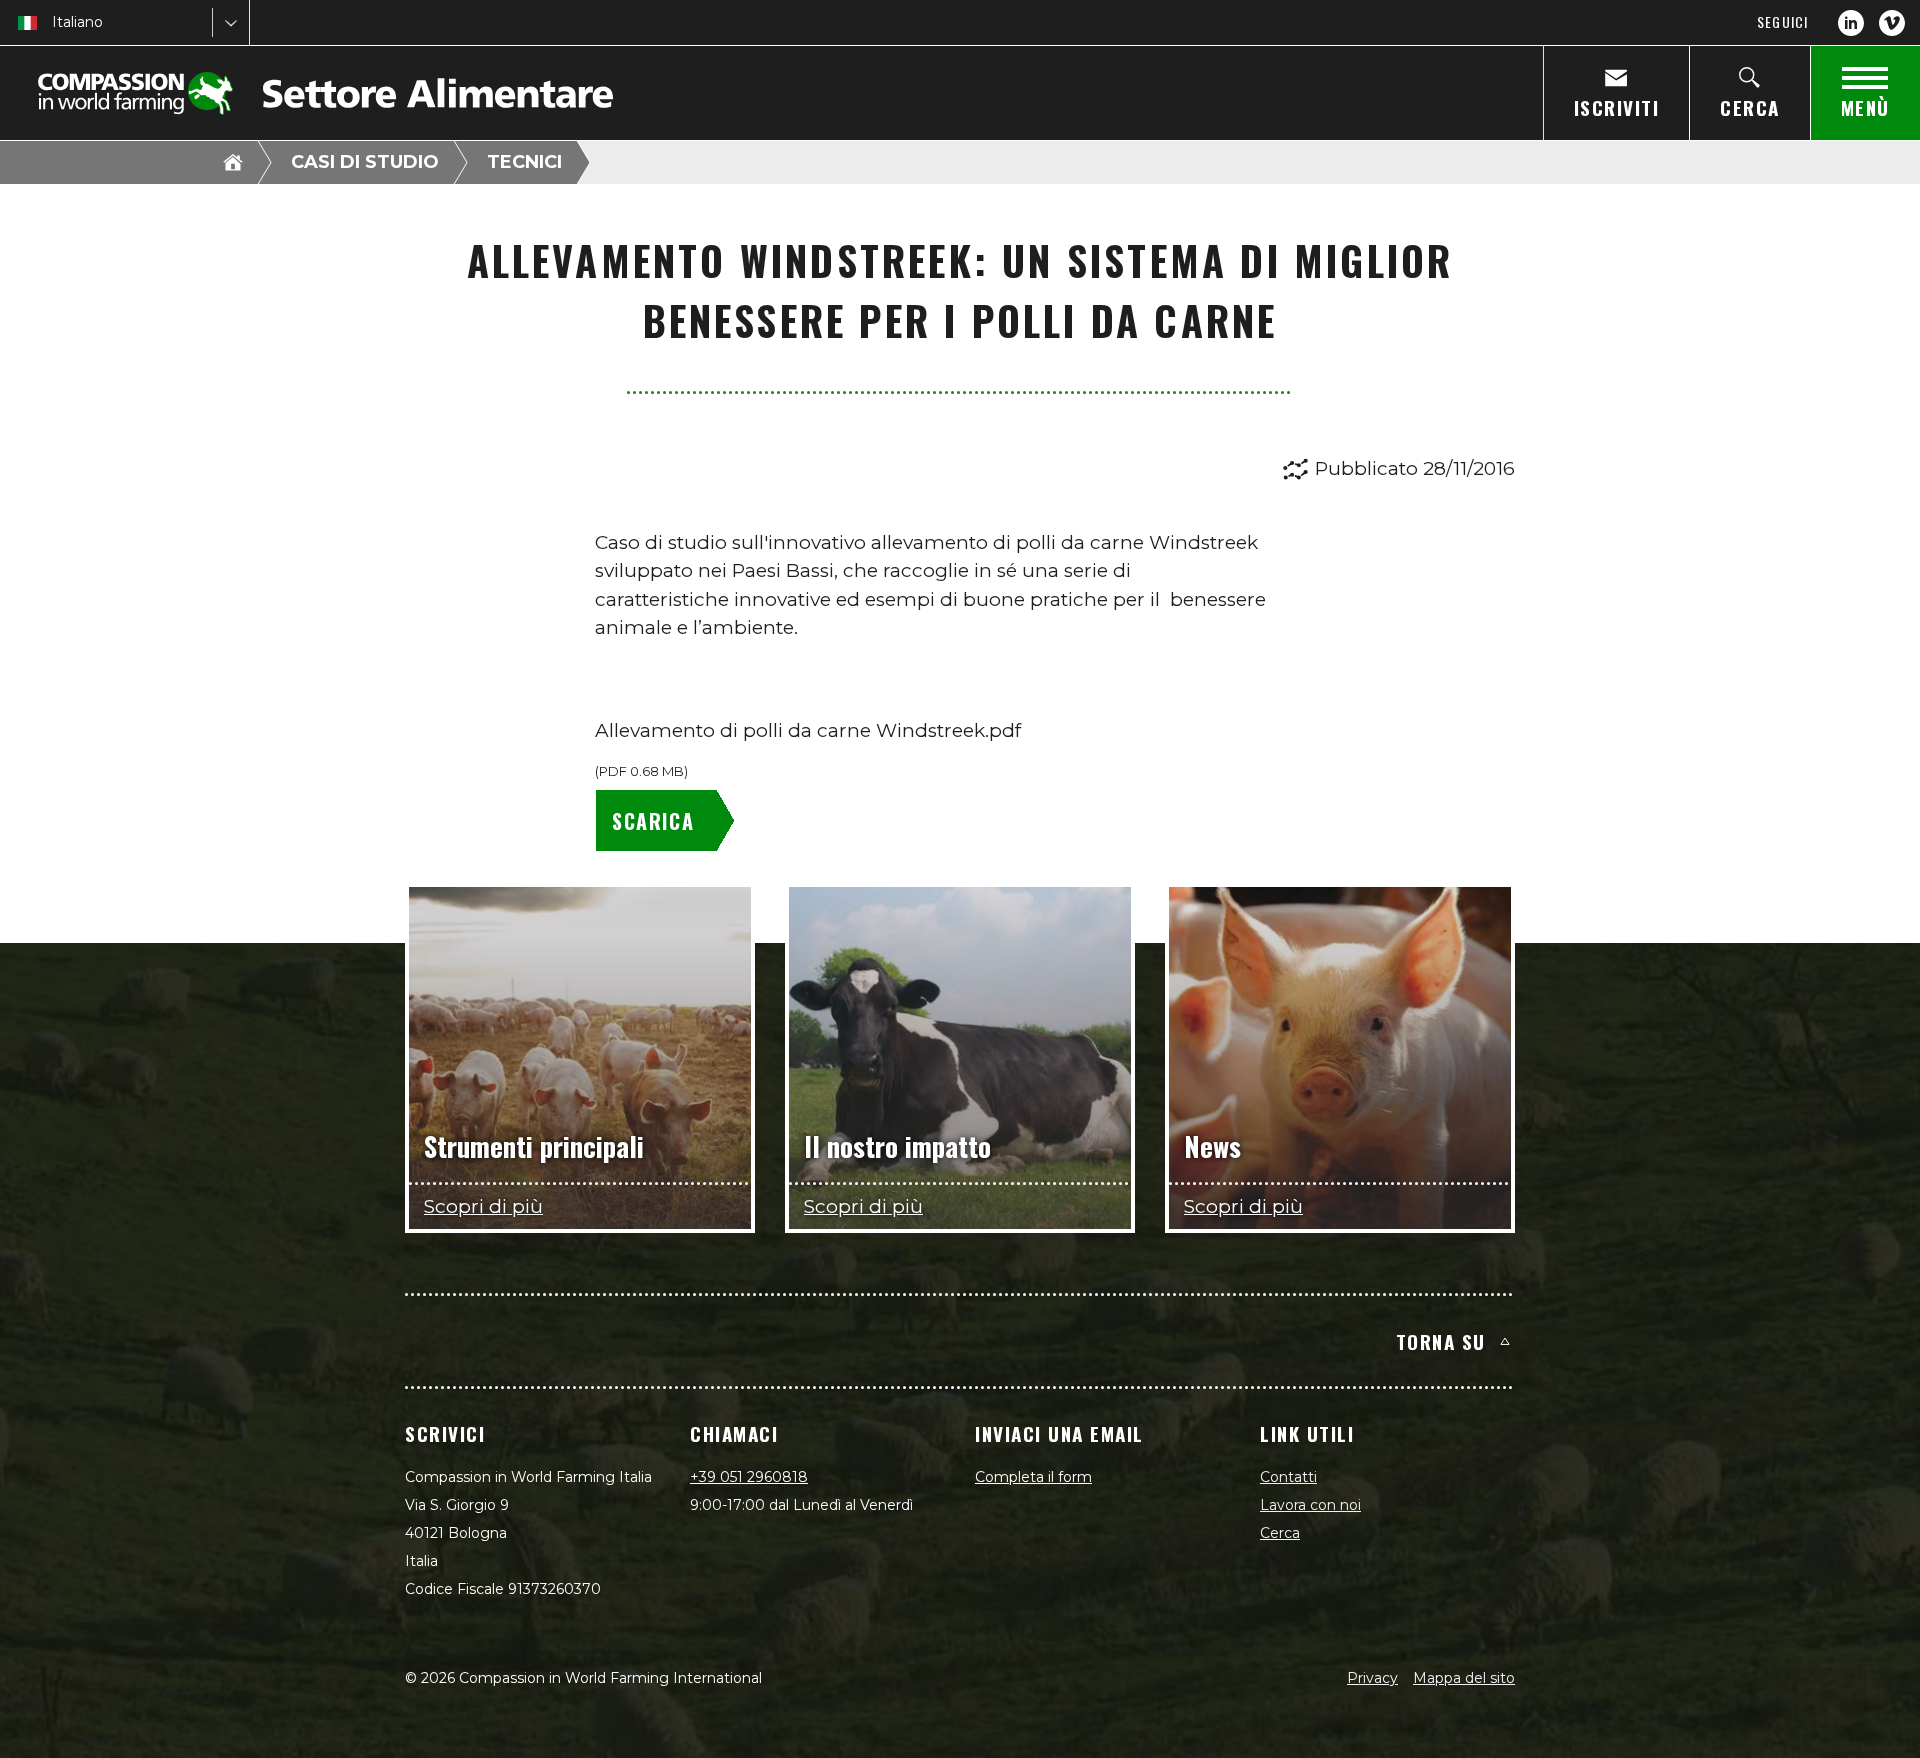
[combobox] (54, 22)
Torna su (1441, 1341)
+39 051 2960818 (749, 1477)
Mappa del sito (1464, 1678)
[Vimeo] (1892, 23)
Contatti (1288, 1477)
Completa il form (1033, 1477)
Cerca (1280, 1533)
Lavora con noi (1310, 1505)
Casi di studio (365, 162)
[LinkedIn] (1851, 23)
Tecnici (524, 162)
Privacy (1372, 1678)
